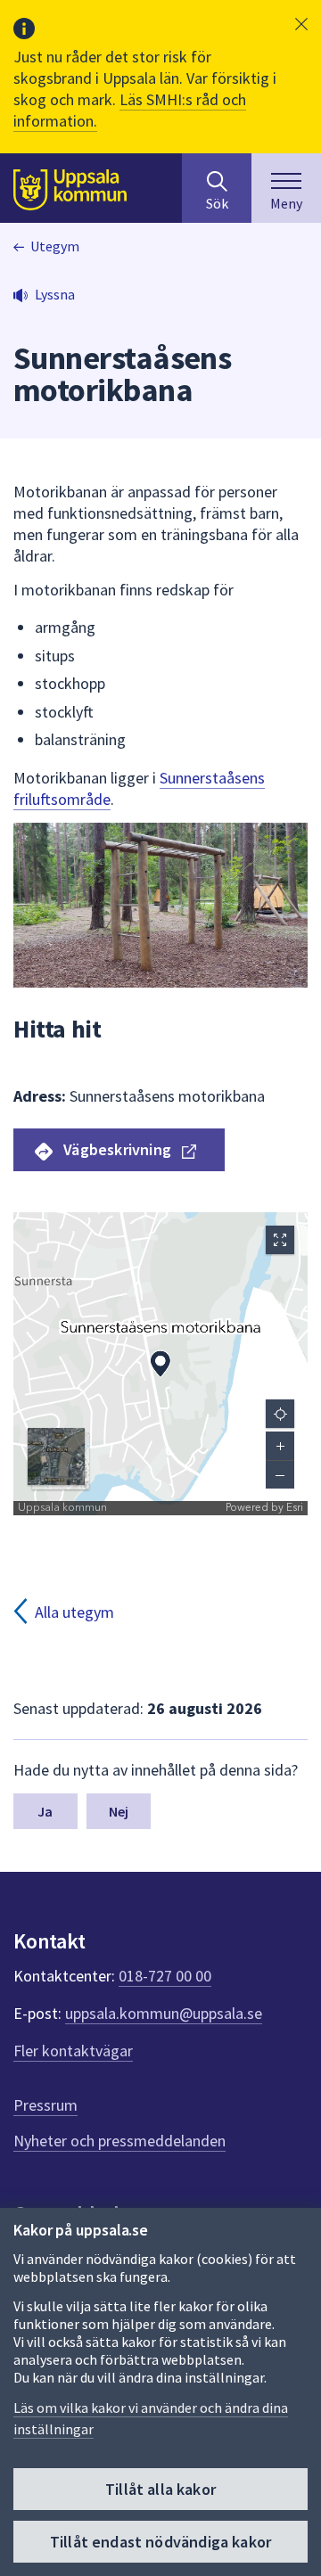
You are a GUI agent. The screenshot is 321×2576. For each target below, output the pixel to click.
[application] (160, 1364)
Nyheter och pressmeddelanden (119, 2141)
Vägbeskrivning (117, 1149)
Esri (295, 1508)
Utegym (55, 246)
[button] (301, 24)
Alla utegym (74, 1612)
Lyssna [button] (55, 294)
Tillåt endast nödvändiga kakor (160, 2542)
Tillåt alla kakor (160, 2489)
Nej (119, 1811)
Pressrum (45, 2105)
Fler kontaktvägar (73, 2051)
